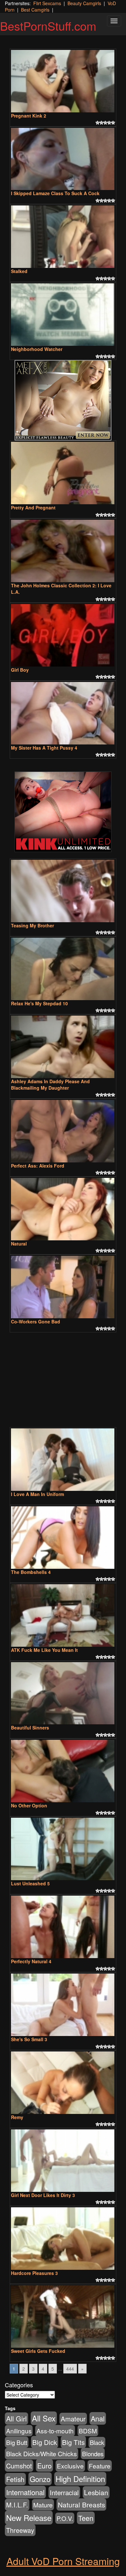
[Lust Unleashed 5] (63, 1849)
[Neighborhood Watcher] (63, 315)
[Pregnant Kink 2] (63, 81)
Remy (17, 2117)
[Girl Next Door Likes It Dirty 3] (63, 2161)
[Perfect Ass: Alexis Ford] (63, 1131)
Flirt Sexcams (47, 3)
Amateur (73, 2419)
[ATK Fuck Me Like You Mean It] (63, 1615)
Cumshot (19, 2466)
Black (97, 2442)
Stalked (19, 271)
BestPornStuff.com (48, 26)
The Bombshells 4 (31, 1572)
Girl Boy (20, 670)
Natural (19, 1244)
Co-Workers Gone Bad (36, 1321)
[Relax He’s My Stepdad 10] (63, 969)
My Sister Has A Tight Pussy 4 (44, 748)
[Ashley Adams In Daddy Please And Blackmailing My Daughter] (63, 1047)
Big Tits (73, 2442)
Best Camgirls (35, 10)
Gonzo (40, 2479)
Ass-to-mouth (55, 2431)
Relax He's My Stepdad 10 (39, 1003)
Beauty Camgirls (84, 3)
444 (70, 2369)
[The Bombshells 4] (63, 1538)
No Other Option (29, 1805)
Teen (86, 2518)
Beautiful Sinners (30, 1728)
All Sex (44, 2418)
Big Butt (17, 2442)
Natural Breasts (81, 2505)
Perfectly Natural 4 (31, 1961)
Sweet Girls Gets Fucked (38, 2351)
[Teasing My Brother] (63, 891)
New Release (29, 2518)
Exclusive (70, 2466)
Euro (44, 2465)
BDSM (88, 2431)
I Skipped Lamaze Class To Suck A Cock (55, 193)
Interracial (64, 2492)
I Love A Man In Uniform (37, 1494)
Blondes (93, 2453)
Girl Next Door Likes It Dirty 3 (43, 2195)
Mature (43, 2505)
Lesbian (96, 2492)
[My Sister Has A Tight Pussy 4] (63, 713)
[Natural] (63, 1209)
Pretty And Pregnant (33, 507)
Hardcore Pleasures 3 (34, 2273)
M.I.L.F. (17, 2505)
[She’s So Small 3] (63, 2005)
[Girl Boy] (63, 635)
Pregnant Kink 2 (29, 116)
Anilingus (19, 2431)
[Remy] (63, 2083)
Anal (98, 2418)
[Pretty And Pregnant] (63, 473)
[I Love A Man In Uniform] (63, 1460)
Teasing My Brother (32, 925)
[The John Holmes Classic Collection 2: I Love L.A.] (63, 551)
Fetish (15, 2479)
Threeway (20, 2530)
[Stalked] (63, 237)
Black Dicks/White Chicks (42, 2454)
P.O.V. (65, 2518)
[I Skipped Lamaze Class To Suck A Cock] (63, 159)
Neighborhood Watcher (37, 349)
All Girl (16, 2419)
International (25, 2492)
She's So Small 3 (29, 2039)
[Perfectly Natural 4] (63, 1927)
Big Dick (45, 2442)
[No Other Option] (63, 1771)
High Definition (80, 2479)
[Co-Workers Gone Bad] (63, 1287)
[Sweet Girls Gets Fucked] (63, 2316)
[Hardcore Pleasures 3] (63, 2239)
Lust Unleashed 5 (30, 1883)
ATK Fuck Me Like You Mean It (44, 1650)
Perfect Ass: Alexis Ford (38, 1166)
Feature (100, 2466)
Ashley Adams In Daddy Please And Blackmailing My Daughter (50, 1084)
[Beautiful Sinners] (63, 1693)
